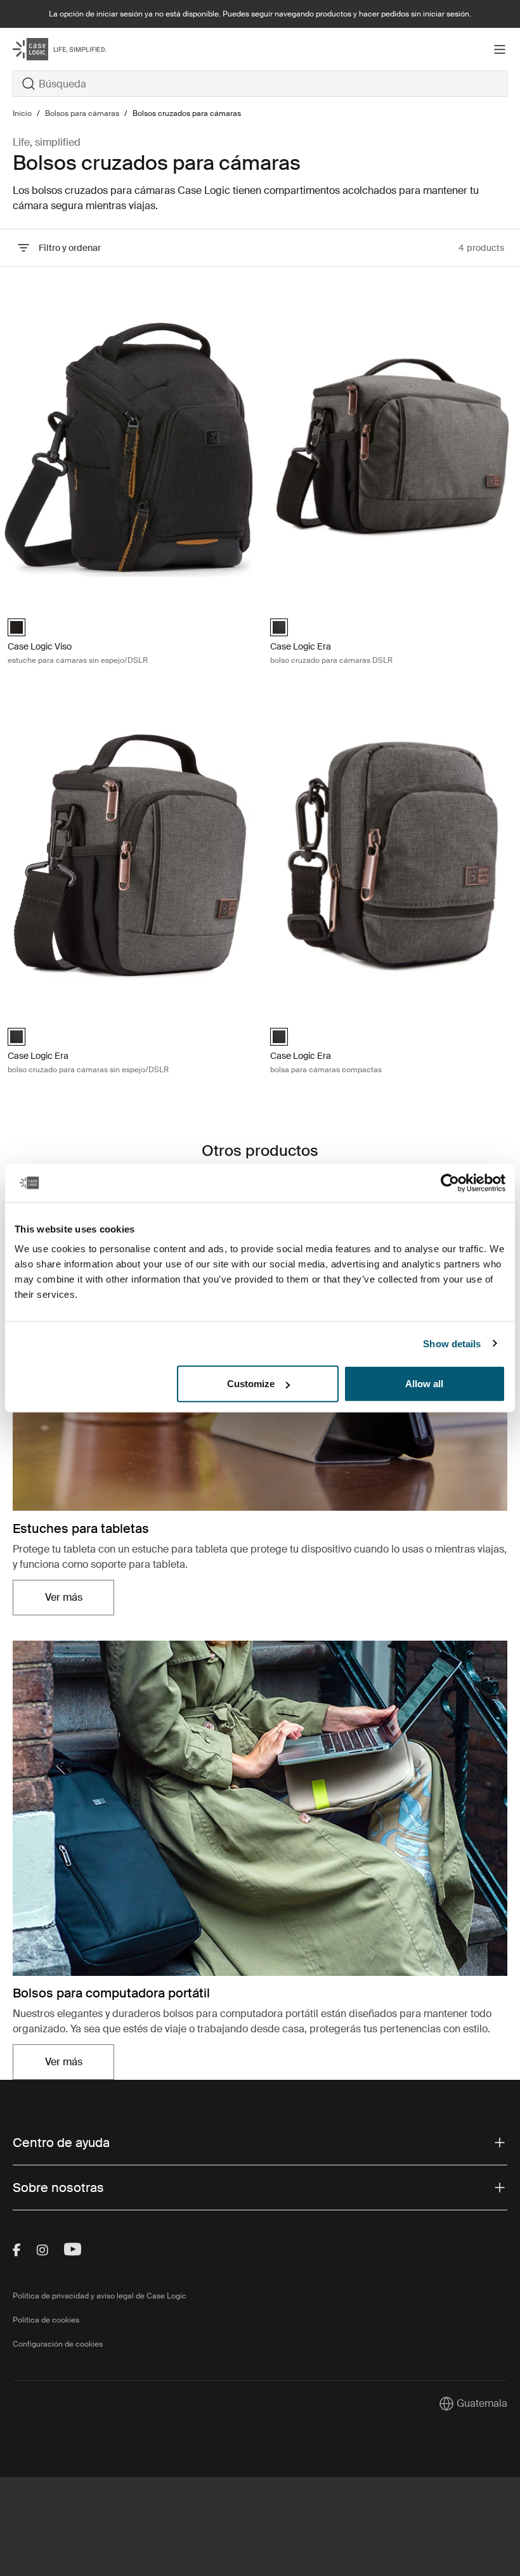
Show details (452, 1343)
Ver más (80, 1601)
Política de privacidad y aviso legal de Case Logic (100, 2296)
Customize (251, 1384)
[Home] (95, 49)
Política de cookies (46, 2320)
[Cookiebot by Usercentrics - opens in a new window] (450, 1182)
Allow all (424, 1384)
